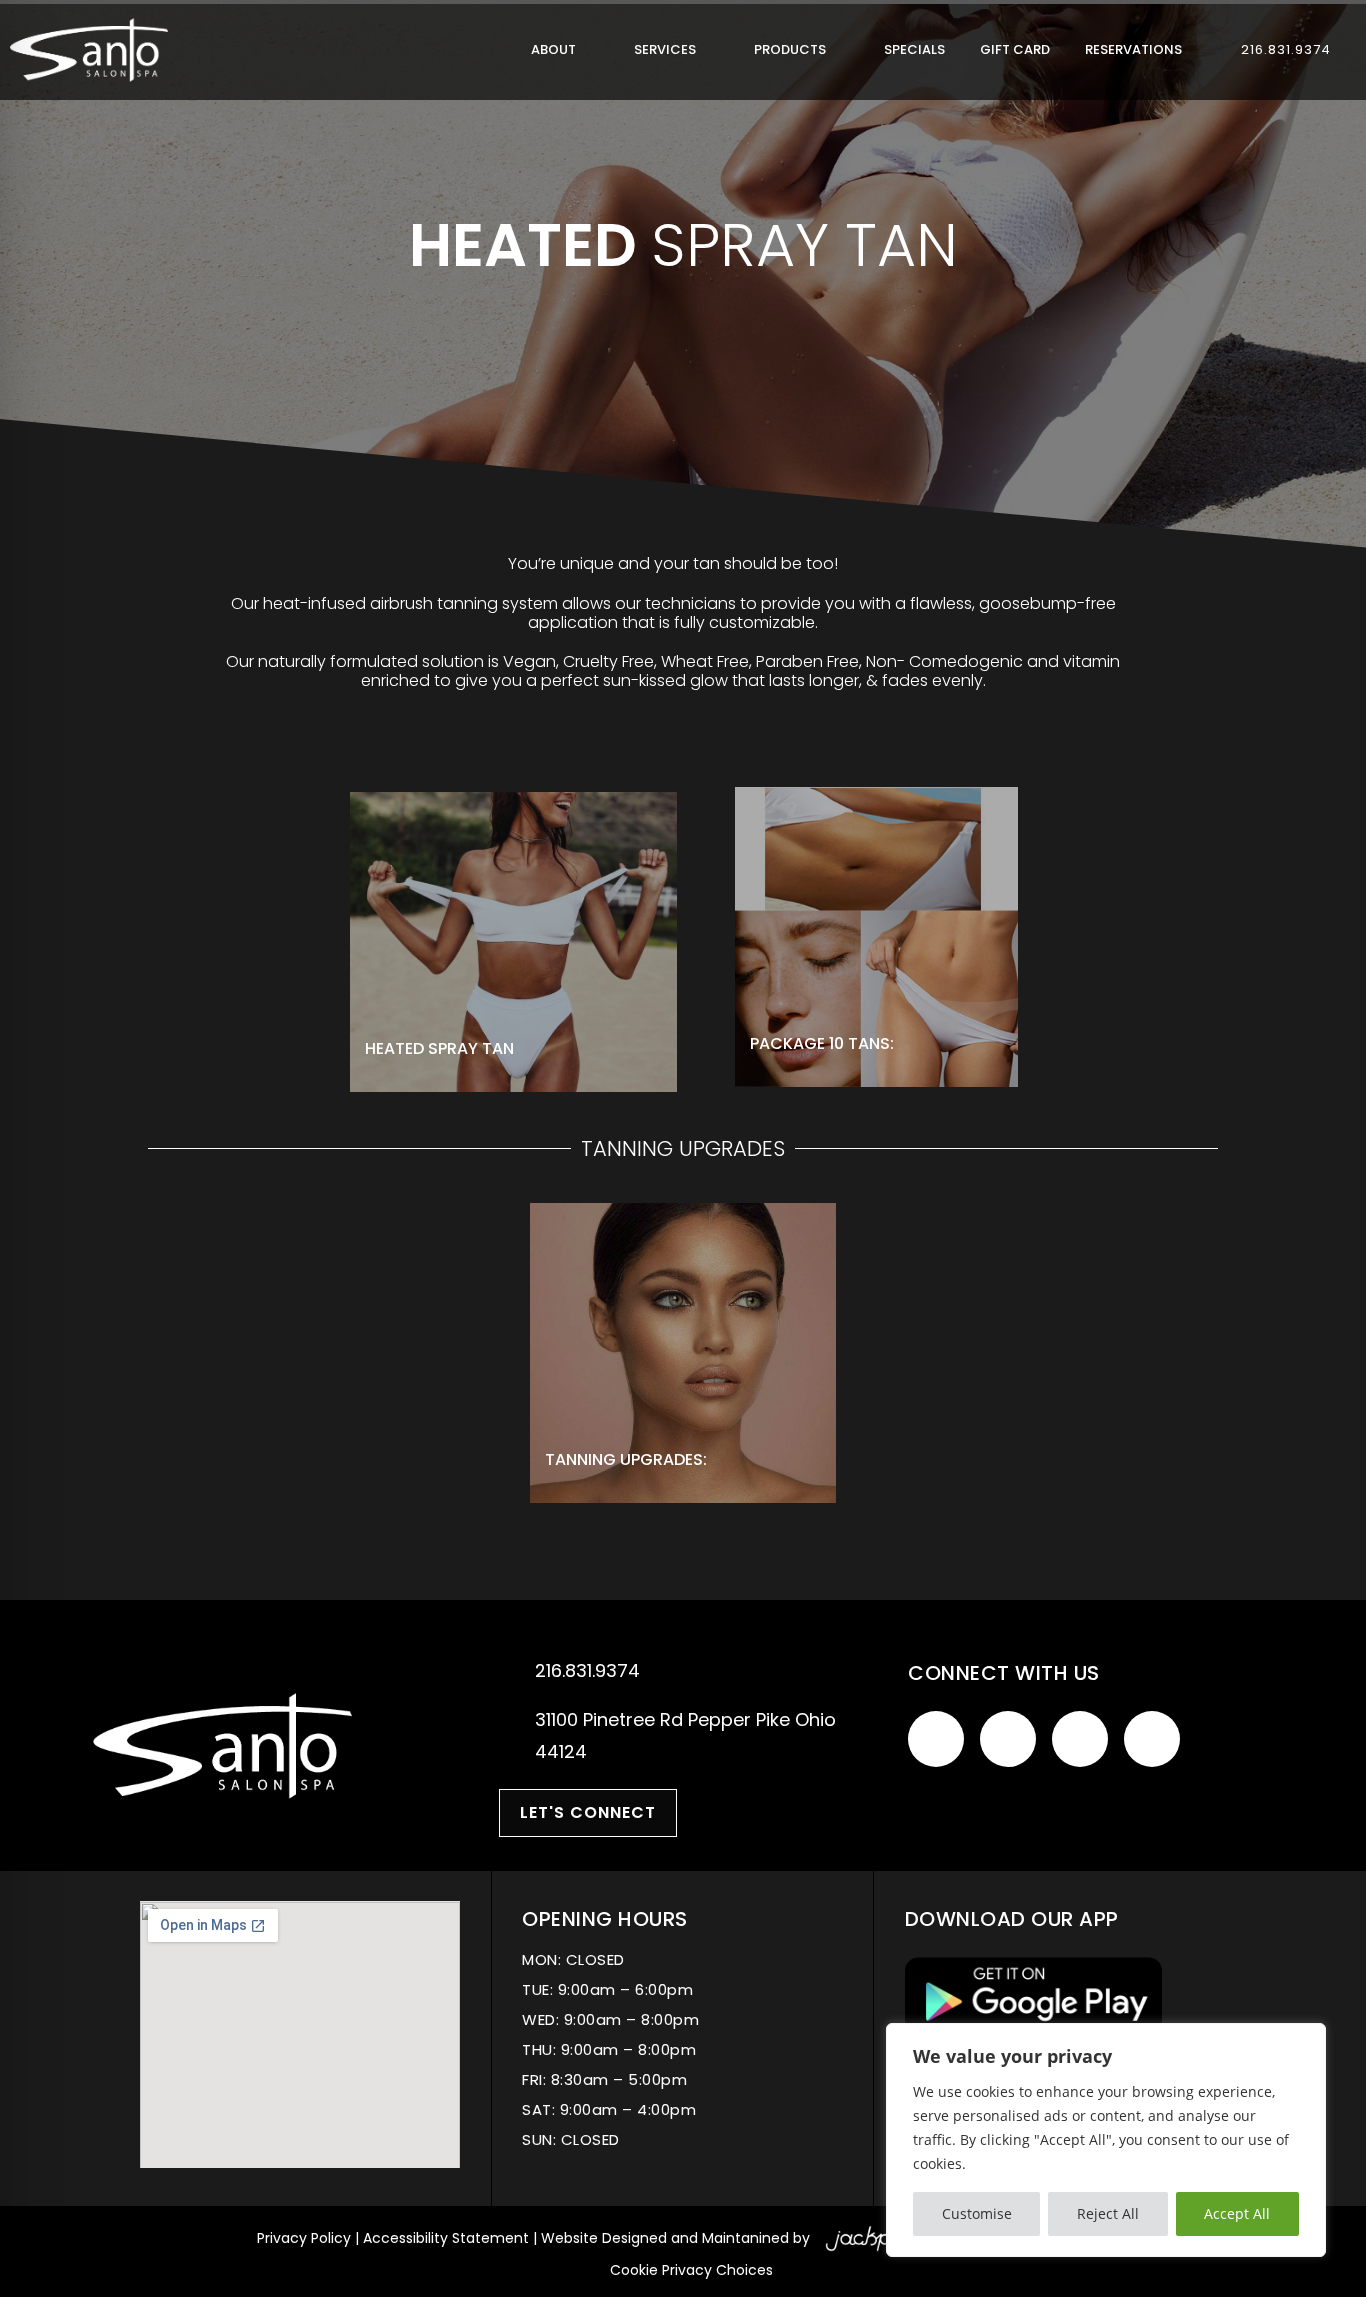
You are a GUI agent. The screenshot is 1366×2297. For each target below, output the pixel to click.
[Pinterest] (1152, 1739)
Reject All (1108, 2213)
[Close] (1305, 2040)
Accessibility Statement (446, 2238)
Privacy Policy (304, 2238)
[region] (1106, 2140)
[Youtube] (1008, 1739)
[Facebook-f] (936, 1739)
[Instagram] (1080, 1739)
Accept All (1237, 2213)
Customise (977, 2213)
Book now (443, 1000)
